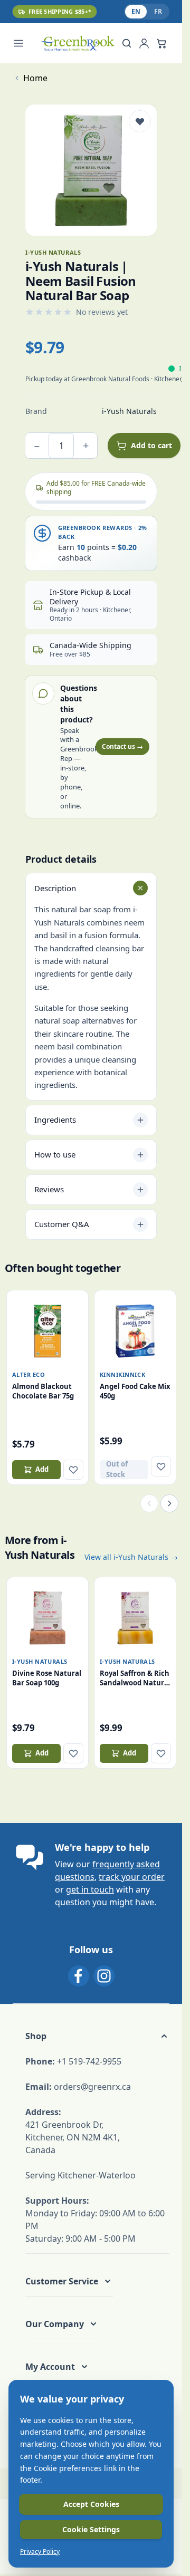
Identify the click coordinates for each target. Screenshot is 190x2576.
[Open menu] (24, 43)
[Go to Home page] (77, 43)
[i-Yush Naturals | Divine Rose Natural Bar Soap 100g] (47, 1618)
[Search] (127, 43)
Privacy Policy (40, 2552)
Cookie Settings (91, 2529)
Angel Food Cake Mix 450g (135, 1391)
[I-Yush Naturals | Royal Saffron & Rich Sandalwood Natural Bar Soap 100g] (135, 1618)
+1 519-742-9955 (89, 2061)
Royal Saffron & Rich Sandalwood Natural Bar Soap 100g (135, 1678)
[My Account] (144, 43)
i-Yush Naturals (40, 1661)
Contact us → (122, 746)
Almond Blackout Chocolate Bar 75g (43, 1391)
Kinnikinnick (123, 1374)
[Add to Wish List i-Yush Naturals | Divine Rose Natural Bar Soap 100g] (73, 1753)
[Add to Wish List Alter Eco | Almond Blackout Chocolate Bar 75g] (73, 1470)
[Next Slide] (169, 1503)
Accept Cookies (91, 2504)
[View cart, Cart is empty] (161, 43)
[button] (97, 2036)
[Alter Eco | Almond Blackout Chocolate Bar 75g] (47, 1331)
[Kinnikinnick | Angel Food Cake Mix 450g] (135, 1331)
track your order (132, 1877)
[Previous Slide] (149, 1503)
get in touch (90, 1889)
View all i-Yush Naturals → (131, 1557)
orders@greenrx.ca (92, 2087)
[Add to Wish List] (140, 121)
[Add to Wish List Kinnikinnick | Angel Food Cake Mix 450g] (161, 1467)
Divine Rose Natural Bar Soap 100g (47, 1678)
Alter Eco (29, 1374)
